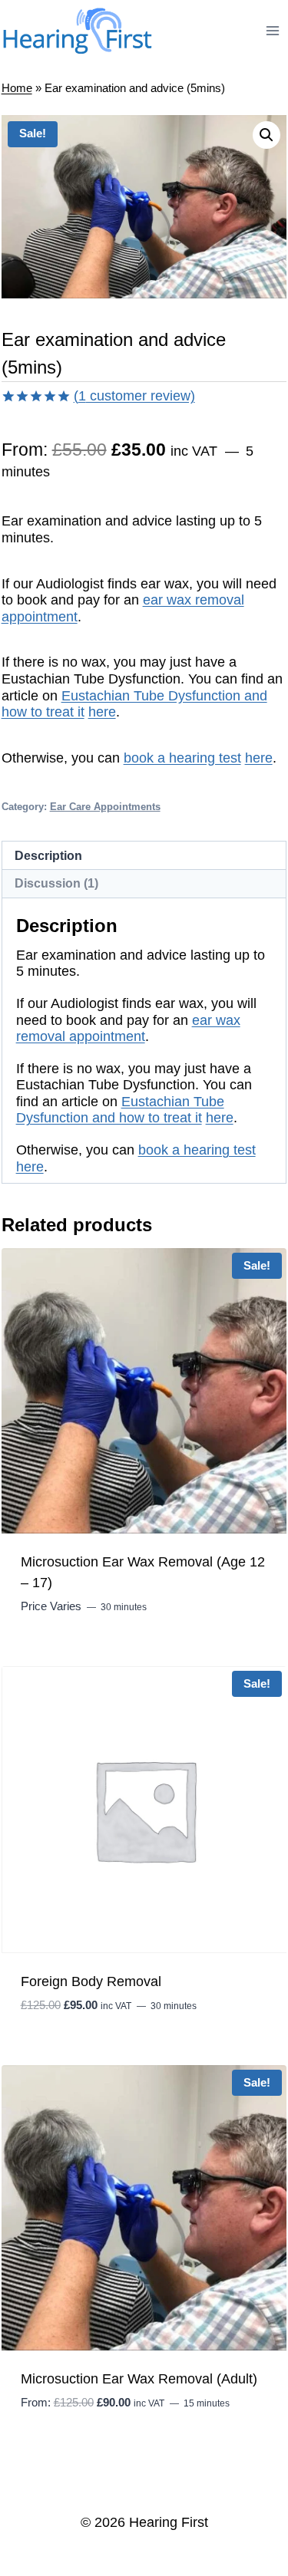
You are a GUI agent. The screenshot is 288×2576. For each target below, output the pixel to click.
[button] (266, 135)
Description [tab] (48, 855)
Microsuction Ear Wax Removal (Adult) (139, 2379)
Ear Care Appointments (105, 807)
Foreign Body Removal (91, 1981)
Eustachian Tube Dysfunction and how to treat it (120, 1110)
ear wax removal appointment (128, 1029)
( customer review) (134, 396)
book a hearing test (182, 758)
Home (17, 88)
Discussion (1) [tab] (56, 883)
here (102, 712)
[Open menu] (273, 30)
